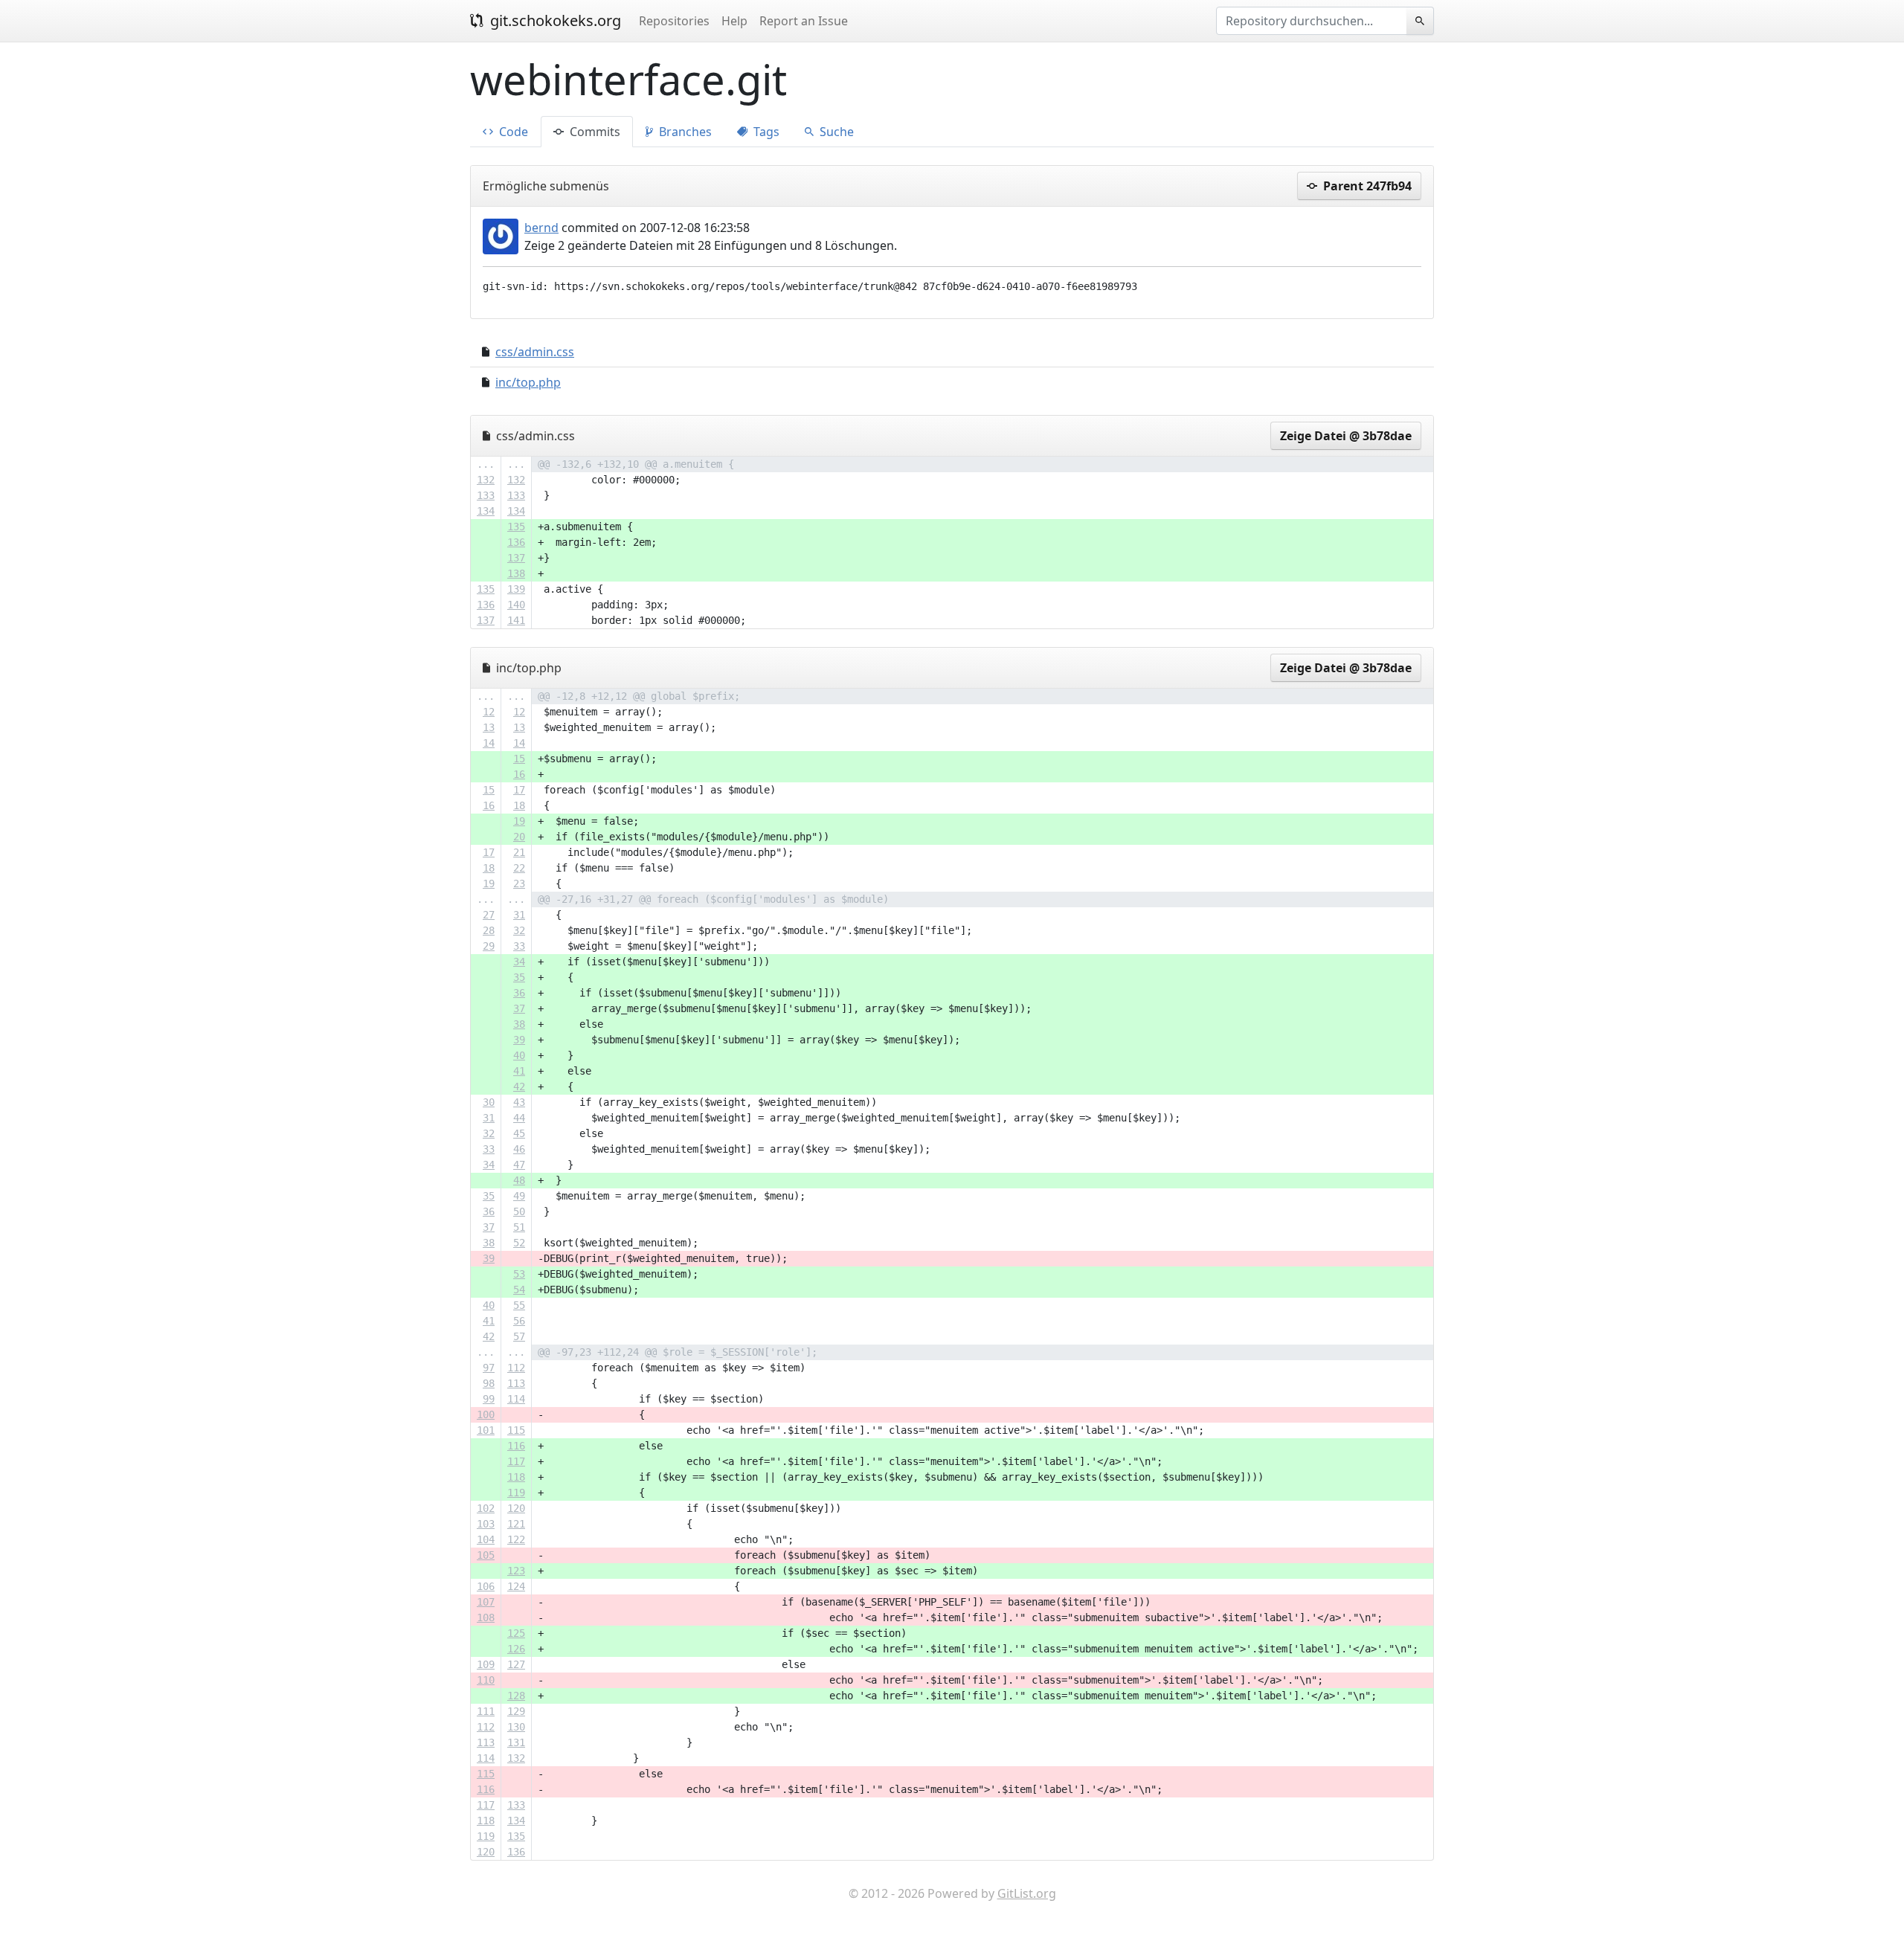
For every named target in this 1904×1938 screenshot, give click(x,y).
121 (516, 1524)
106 (486, 1586)
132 (486, 480)
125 (516, 1633)
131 (516, 1742)
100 (486, 1414)
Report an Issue (804, 21)
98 (489, 1383)
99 (489, 1399)
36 (519, 993)
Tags (765, 132)
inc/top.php (528, 382)
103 (486, 1524)
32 (519, 930)
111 (486, 1711)
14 (489, 743)
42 (519, 1086)
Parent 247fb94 (1366, 186)
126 (516, 1649)
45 (519, 1133)
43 (519, 1102)
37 (519, 1008)
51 (519, 1227)
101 (486, 1430)
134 (486, 511)
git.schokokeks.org (554, 20)
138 (516, 573)
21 (519, 852)
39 (519, 1040)
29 (489, 946)
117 (516, 1461)
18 (519, 805)
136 (516, 542)
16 (519, 774)
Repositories (674, 21)
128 (516, 1696)
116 (516, 1446)
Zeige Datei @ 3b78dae (1346, 436)
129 (516, 1711)
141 (516, 620)
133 (486, 495)
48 (519, 1180)
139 (516, 589)
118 (516, 1477)
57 (519, 1336)
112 (516, 1368)
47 (519, 1165)
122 (516, 1539)
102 (486, 1508)
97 (489, 1368)
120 (516, 1508)
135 (516, 527)
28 (489, 930)
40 (519, 1055)
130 (516, 1727)
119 (516, 1493)
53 (519, 1274)
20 (519, 837)
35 (519, 977)
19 (519, 821)
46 (519, 1149)
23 (519, 883)
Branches (684, 132)
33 (519, 946)
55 (519, 1305)
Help (734, 21)
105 (486, 1555)
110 (486, 1680)
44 (519, 1118)
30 (489, 1102)
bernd (541, 228)
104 (486, 1539)
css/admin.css (535, 352)
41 (519, 1071)
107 (486, 1602)
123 (516, 1571)
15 (519, 759)
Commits (594, 132)
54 (519, 1290)
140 (516, 605)
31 (519, 915)
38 (519, 1024)
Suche (835, 132)
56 (519, 1321)
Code (512, 132)
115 (516, 1430)
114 (516, 1399)
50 (519, 1211)
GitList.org (1027, 1893)
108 (486, 1617)
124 (516, 1586)
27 (489, 915)
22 (519, 868)
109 (486, 1664)
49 (519, 1196)
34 (519, 962)
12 (489, 712)
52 (519, 1243)
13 (489, 727)
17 (519, 790)
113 (516, 1383)
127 (516, 1664)
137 (516, 558)
